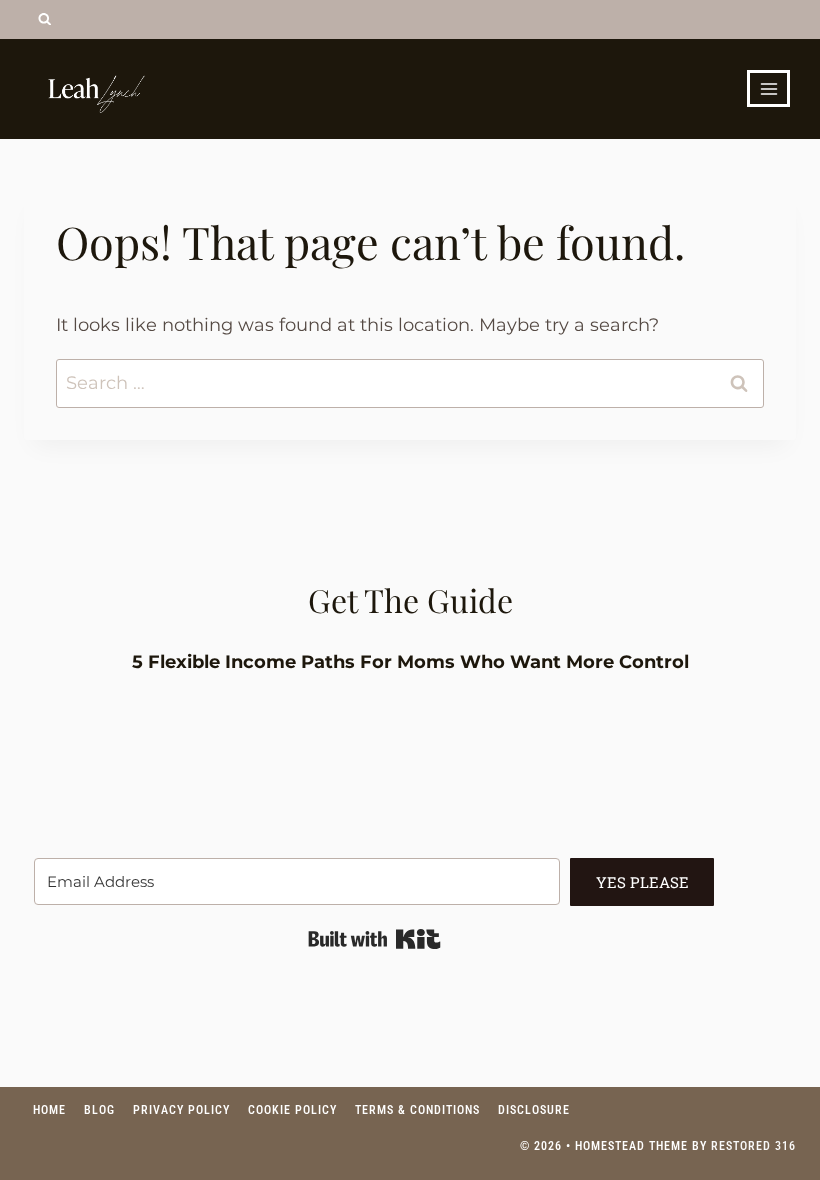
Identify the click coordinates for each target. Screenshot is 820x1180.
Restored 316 (753, 1146)
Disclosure (534, 1110)
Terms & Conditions (417, 1110)
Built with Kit (374, 939)
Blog (99, 1110)
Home (49, 1110)
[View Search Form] (44, 19)
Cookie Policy (292, 1110)
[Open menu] (768, 88)
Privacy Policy (181, 1110)
